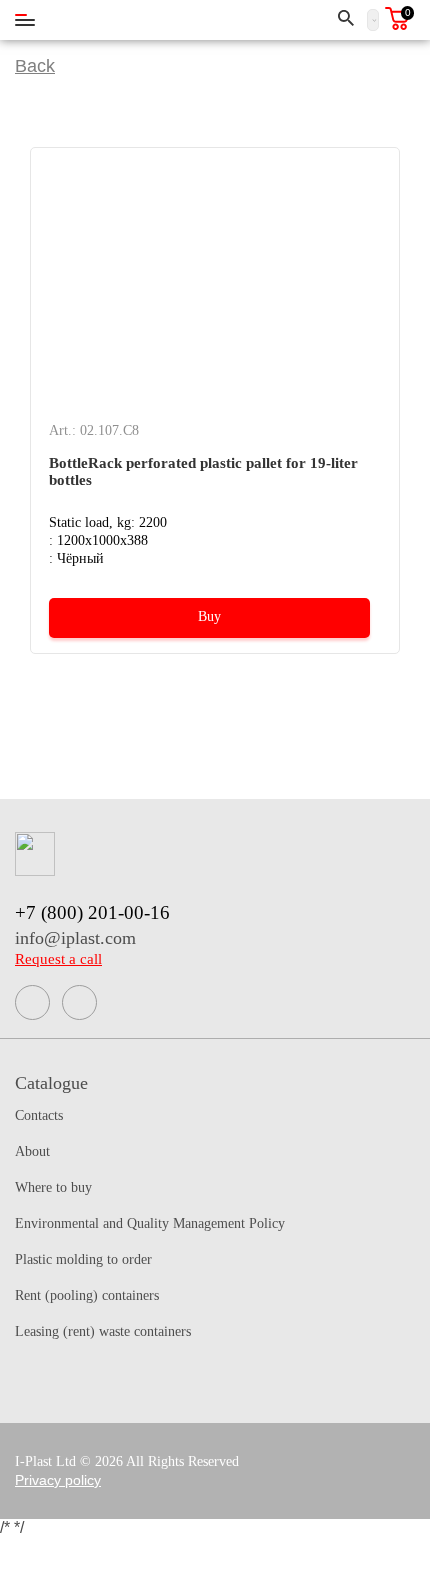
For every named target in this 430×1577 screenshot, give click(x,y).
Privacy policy (58, 1480)
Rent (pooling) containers (87, 1295)
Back (35, 66)
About (32, 1151)
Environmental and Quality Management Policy (150, 1223)
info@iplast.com (75, 938)
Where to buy (53, 1187)
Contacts (39, 1115)
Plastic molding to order (83, 1259)
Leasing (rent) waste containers (103, 1331)
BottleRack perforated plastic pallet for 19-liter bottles (203, 471)
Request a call (58, 959)
